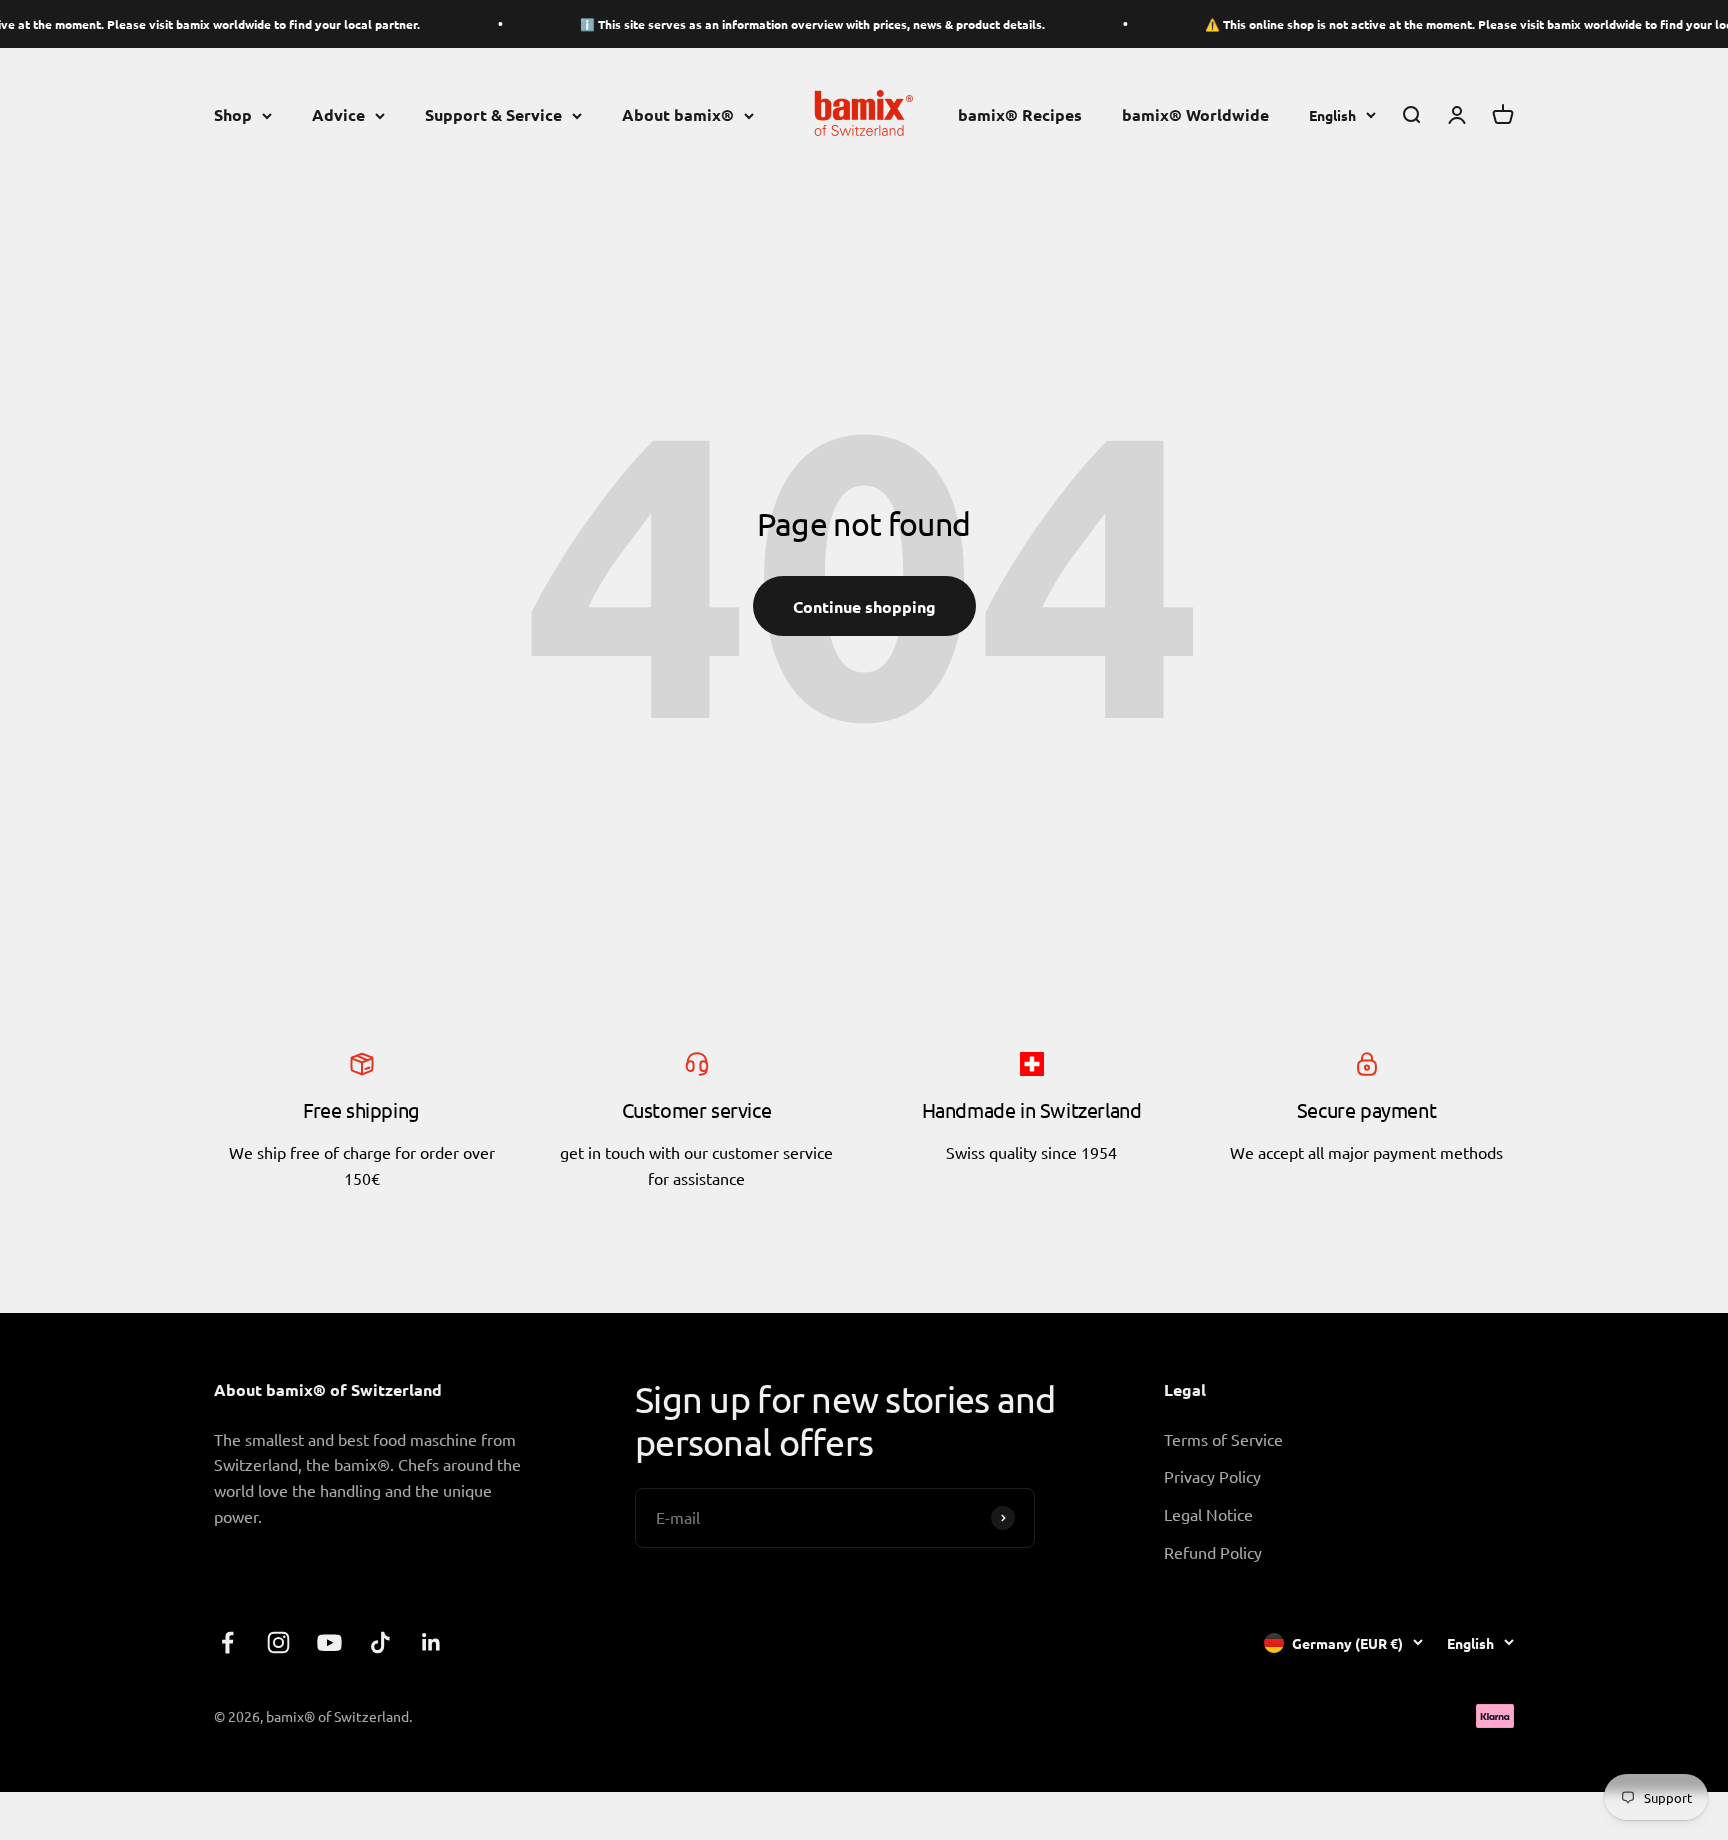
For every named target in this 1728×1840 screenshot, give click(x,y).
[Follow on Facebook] (227, 1642)
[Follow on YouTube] (329, 1642)
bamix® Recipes (1020, 115)
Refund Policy (1213, 1552)
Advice (338, 115)
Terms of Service (1223, 1439)
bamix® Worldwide (1195, 115)
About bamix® (678, 115)
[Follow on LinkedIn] (431, 1642)
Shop (233, 115)
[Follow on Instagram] (278, 1642)
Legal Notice (1208, 1514)
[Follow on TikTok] (380, 1642)
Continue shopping (864, 606)
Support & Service (493, 115)
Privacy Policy (1212, 1476)
